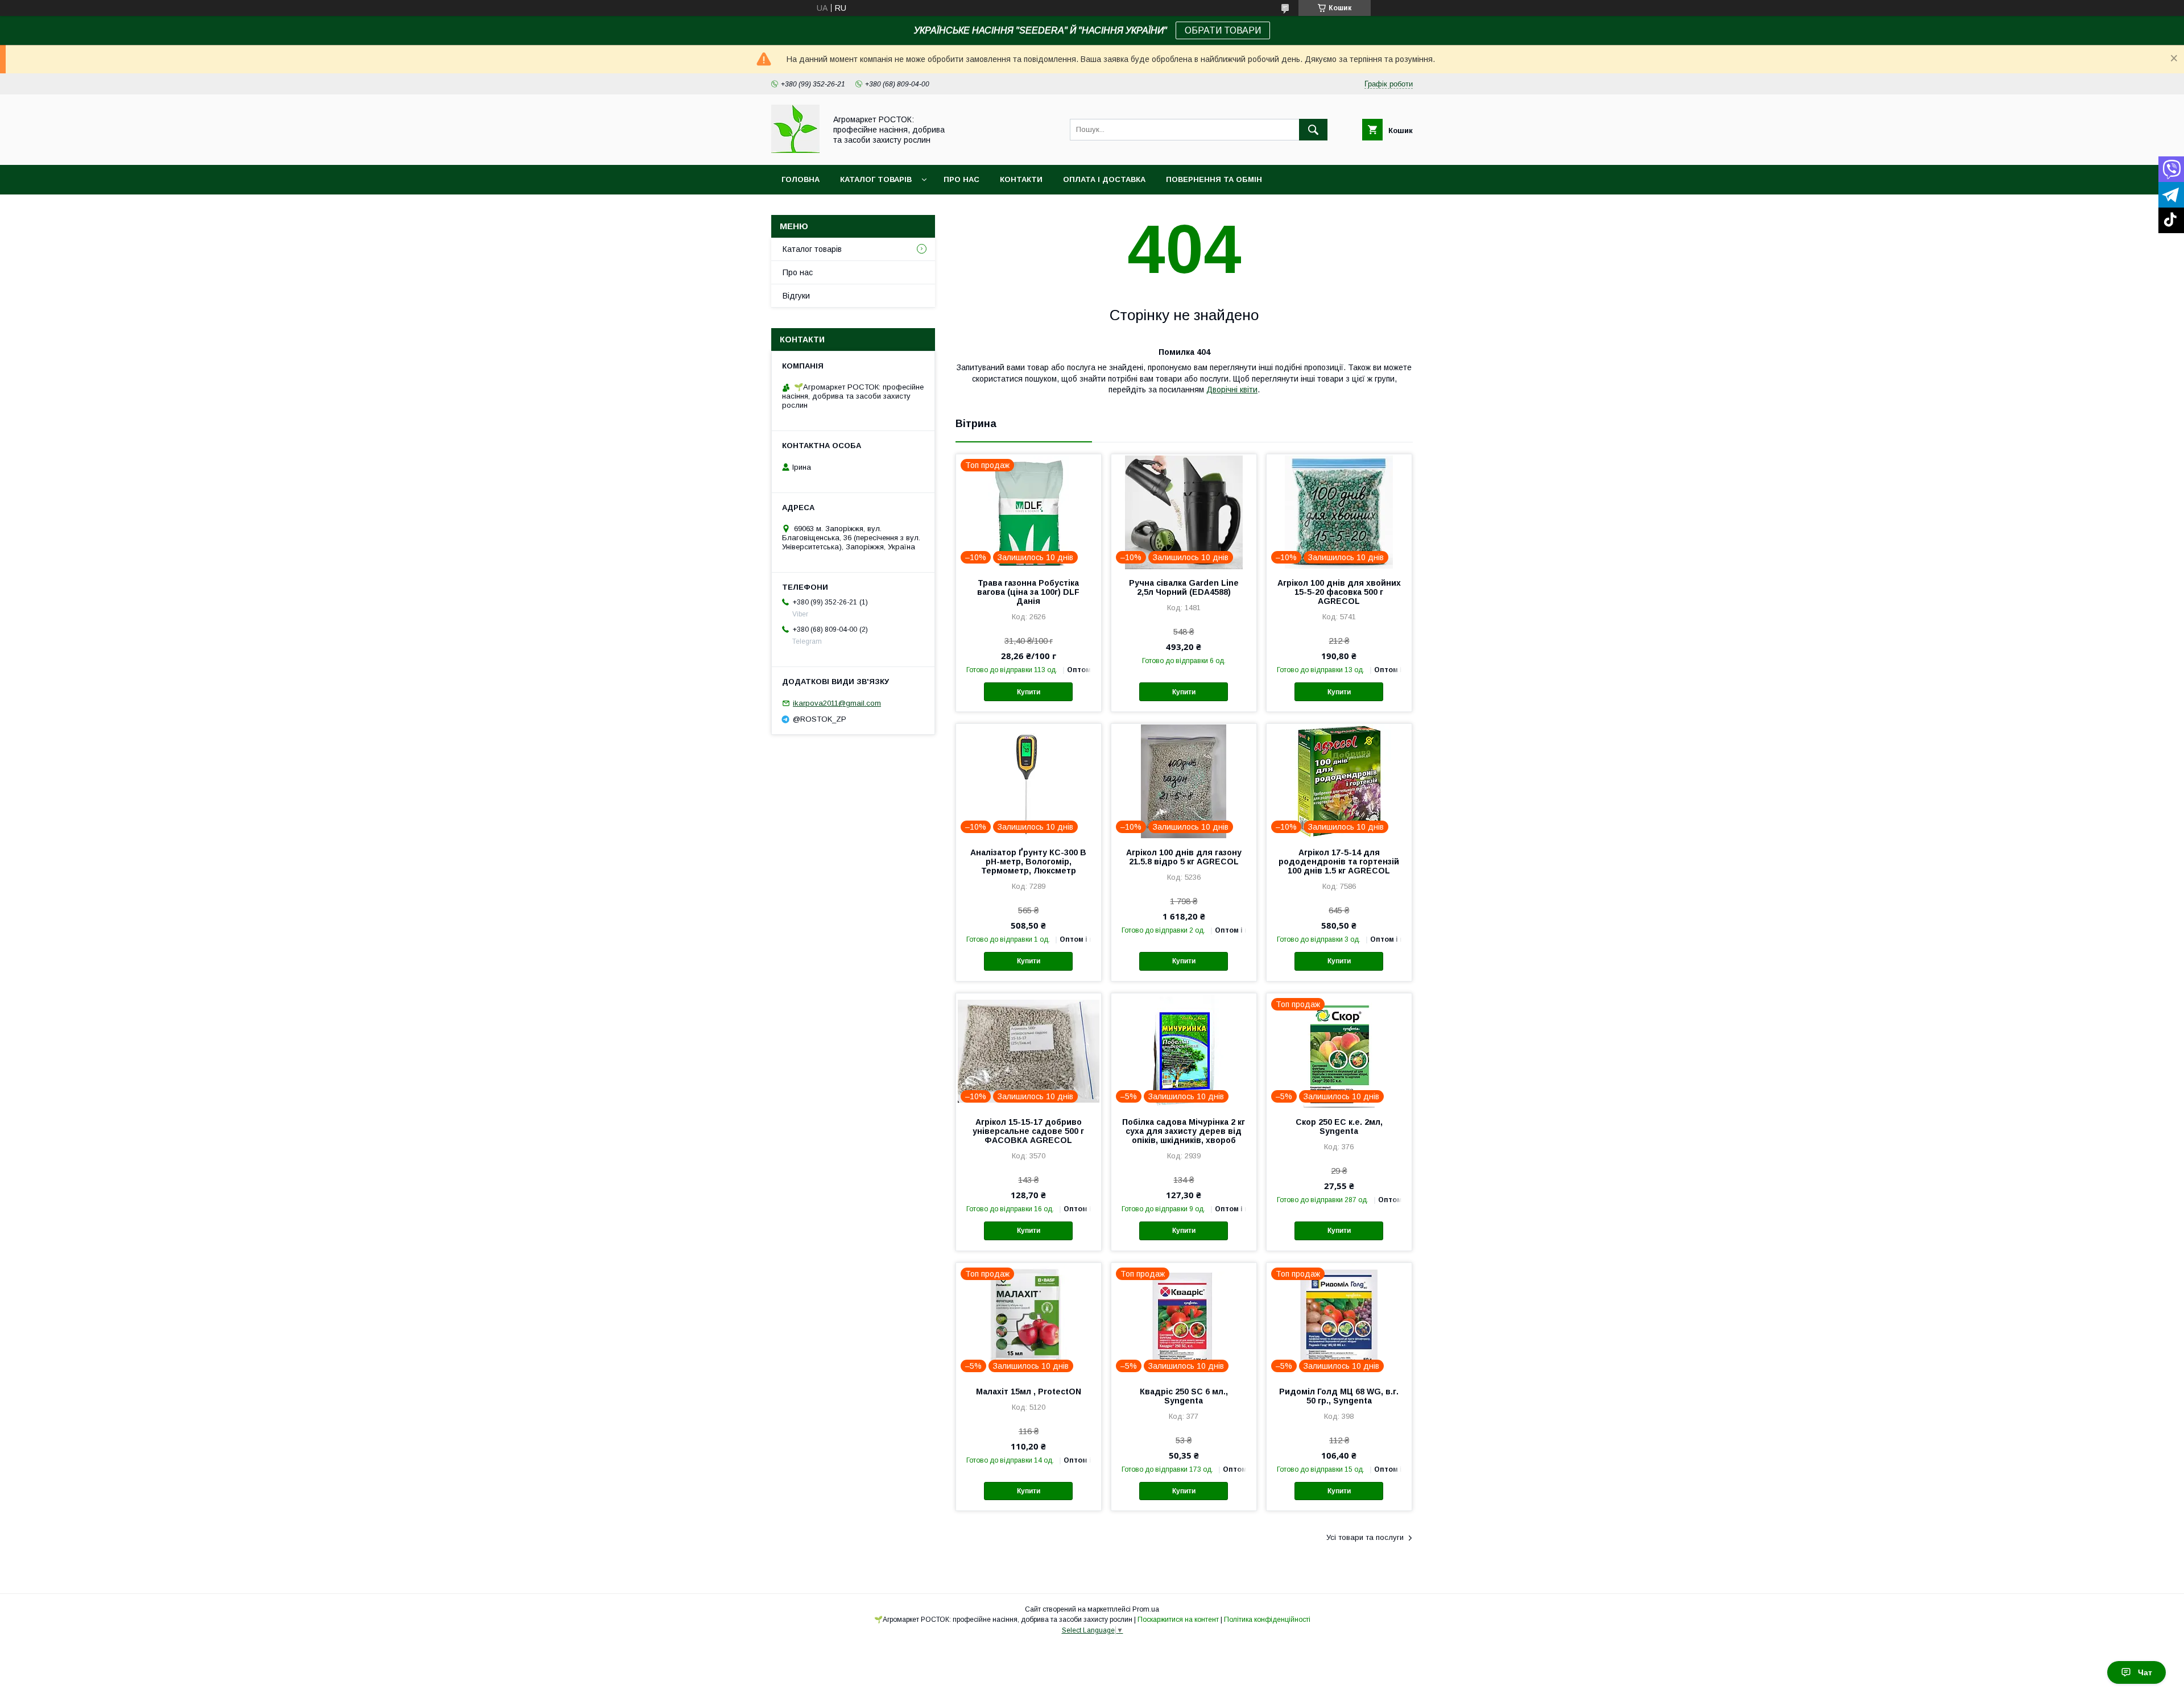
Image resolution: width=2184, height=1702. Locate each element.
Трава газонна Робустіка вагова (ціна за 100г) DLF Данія (1028, 592)
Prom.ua (1146, 1609)
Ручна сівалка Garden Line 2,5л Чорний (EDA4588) (1184, 587)
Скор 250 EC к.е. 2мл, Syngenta (1339, 1127)
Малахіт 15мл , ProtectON (1029, 1392)
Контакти (1021, 179)
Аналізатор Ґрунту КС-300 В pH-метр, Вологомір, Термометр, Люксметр (1028, 862)
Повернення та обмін (1214, 179)
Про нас (961, 179)
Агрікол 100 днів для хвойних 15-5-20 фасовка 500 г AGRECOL (1339, 592)
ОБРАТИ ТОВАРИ (1223, 30)
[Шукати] (1313, 130)
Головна (801, 179)
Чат (2145, 1672)
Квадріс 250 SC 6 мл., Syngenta (1184, 1396)
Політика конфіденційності (1267, 1620)
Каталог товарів (876, 179)
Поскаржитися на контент (1178, 1620)
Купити (1029, 692)
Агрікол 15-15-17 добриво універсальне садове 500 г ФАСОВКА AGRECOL (1028, 1131)
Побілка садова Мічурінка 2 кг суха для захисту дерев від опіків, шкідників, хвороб (1184, 1131)
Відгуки (796, 296)
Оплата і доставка (1104, 179)
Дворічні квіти (1232, 390)
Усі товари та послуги (1365, 1537)
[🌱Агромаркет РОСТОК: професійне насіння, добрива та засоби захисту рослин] (795, 150)
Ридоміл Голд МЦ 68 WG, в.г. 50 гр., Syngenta (1339, 1396)
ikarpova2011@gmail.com (837, 703)
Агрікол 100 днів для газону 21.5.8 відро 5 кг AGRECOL (1184, 857)
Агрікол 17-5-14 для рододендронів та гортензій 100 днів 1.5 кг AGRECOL (1339, 862)
